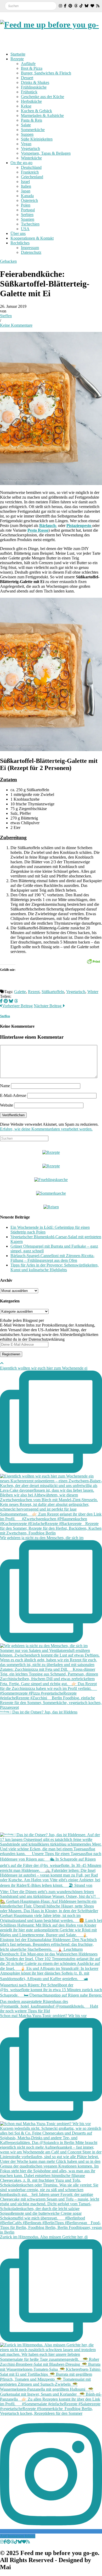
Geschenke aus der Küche (42, 97)
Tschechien (30, 224)
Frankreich (30, 172)
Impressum (30, 248)
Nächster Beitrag (48, 1006)
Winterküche (31, 158)
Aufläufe (28, 64)
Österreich (29, 200)
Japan (26, 191)
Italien (26, 186)
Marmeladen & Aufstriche (42, 115)
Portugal (28, 210)
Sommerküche (33, 130)
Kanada (27, 196)
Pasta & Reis (32, 120)
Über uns (18, 233)
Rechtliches (20, 243)
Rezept (34, 992)
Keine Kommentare (16, 325)
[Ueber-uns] (51, 1152)
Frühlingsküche (34, 87)
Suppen (27, 134)
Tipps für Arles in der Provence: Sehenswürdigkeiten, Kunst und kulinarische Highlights (55, 1267)
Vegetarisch (30, 149)
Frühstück (29, 92)
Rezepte (17, 59)
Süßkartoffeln (53, 992)
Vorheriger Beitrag (17, 1006)
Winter (93, 992)
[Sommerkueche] (51, 1193)
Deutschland (31, 167)
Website (7, 1105)
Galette (20, 992)
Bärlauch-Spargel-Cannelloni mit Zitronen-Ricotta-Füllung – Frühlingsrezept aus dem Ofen (52, 1258)
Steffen (6, 316)
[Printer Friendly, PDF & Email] (93, 961)
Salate (26, 125)
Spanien (28, 219)
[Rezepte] (51, 1166)
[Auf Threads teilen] (16, 1001)
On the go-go (21, 163)
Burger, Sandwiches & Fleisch (46, 73)
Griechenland (32, 177)
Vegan (26, 144)
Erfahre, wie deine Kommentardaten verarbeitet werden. (46, 1129)
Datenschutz (31, 252)
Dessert (27, 78)
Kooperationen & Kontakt (32, 238)
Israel (25, 182)
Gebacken (8, 261)
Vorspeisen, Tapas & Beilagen (46, 153)
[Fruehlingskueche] (51, 1180)
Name (5, 1086)
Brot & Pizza (32, 68)
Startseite (18, 54)
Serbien (27, 215)
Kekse (26, 106)
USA (25, 229)
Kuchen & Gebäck (36, 111)
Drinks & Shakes (35, 82)
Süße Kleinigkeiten (37, 139)
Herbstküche (31, 101)
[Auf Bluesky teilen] (11, 1001)
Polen (26, 205)
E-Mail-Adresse (13, 1095)
